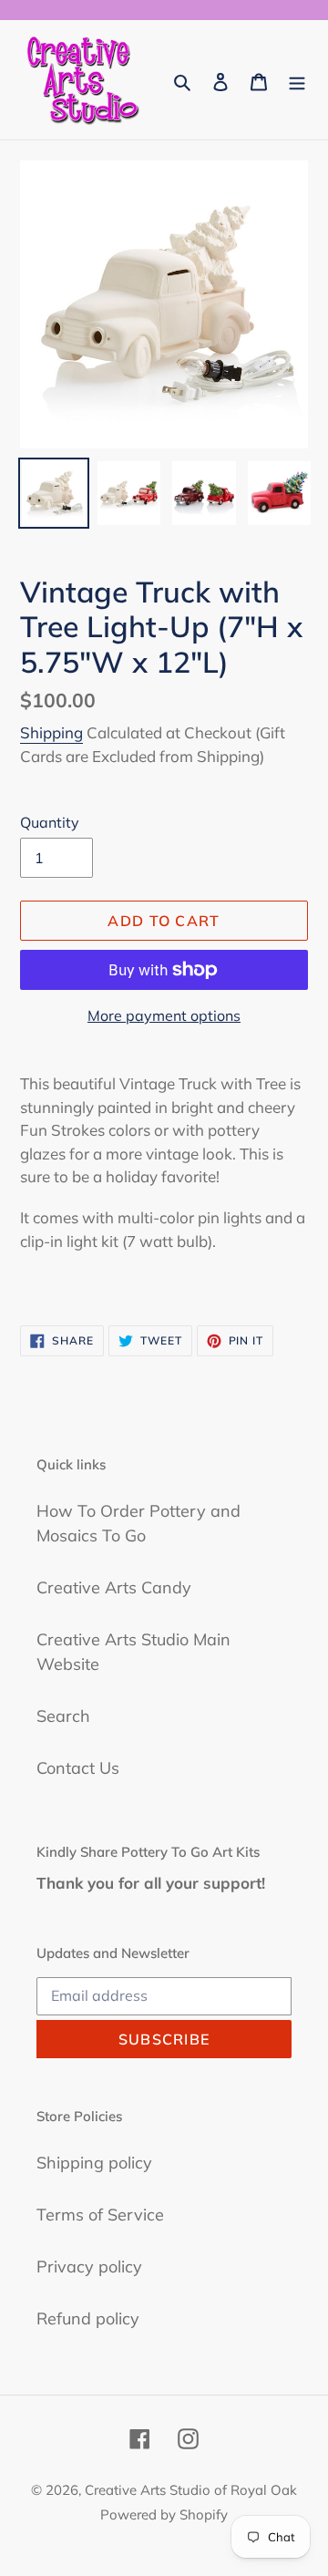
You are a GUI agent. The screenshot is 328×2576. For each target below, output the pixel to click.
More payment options (164, 1015)
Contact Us (78, 1768)
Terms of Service (100, 2215)
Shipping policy (94, 2163)
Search (63, 1716)
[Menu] (297, 80)
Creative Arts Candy (114, 1587)
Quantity (50, 822)
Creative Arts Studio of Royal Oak (191, 2490)
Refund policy (88, 2318)
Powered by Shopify (164, 2514)
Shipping (51, 732)
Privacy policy (89, 2267)
